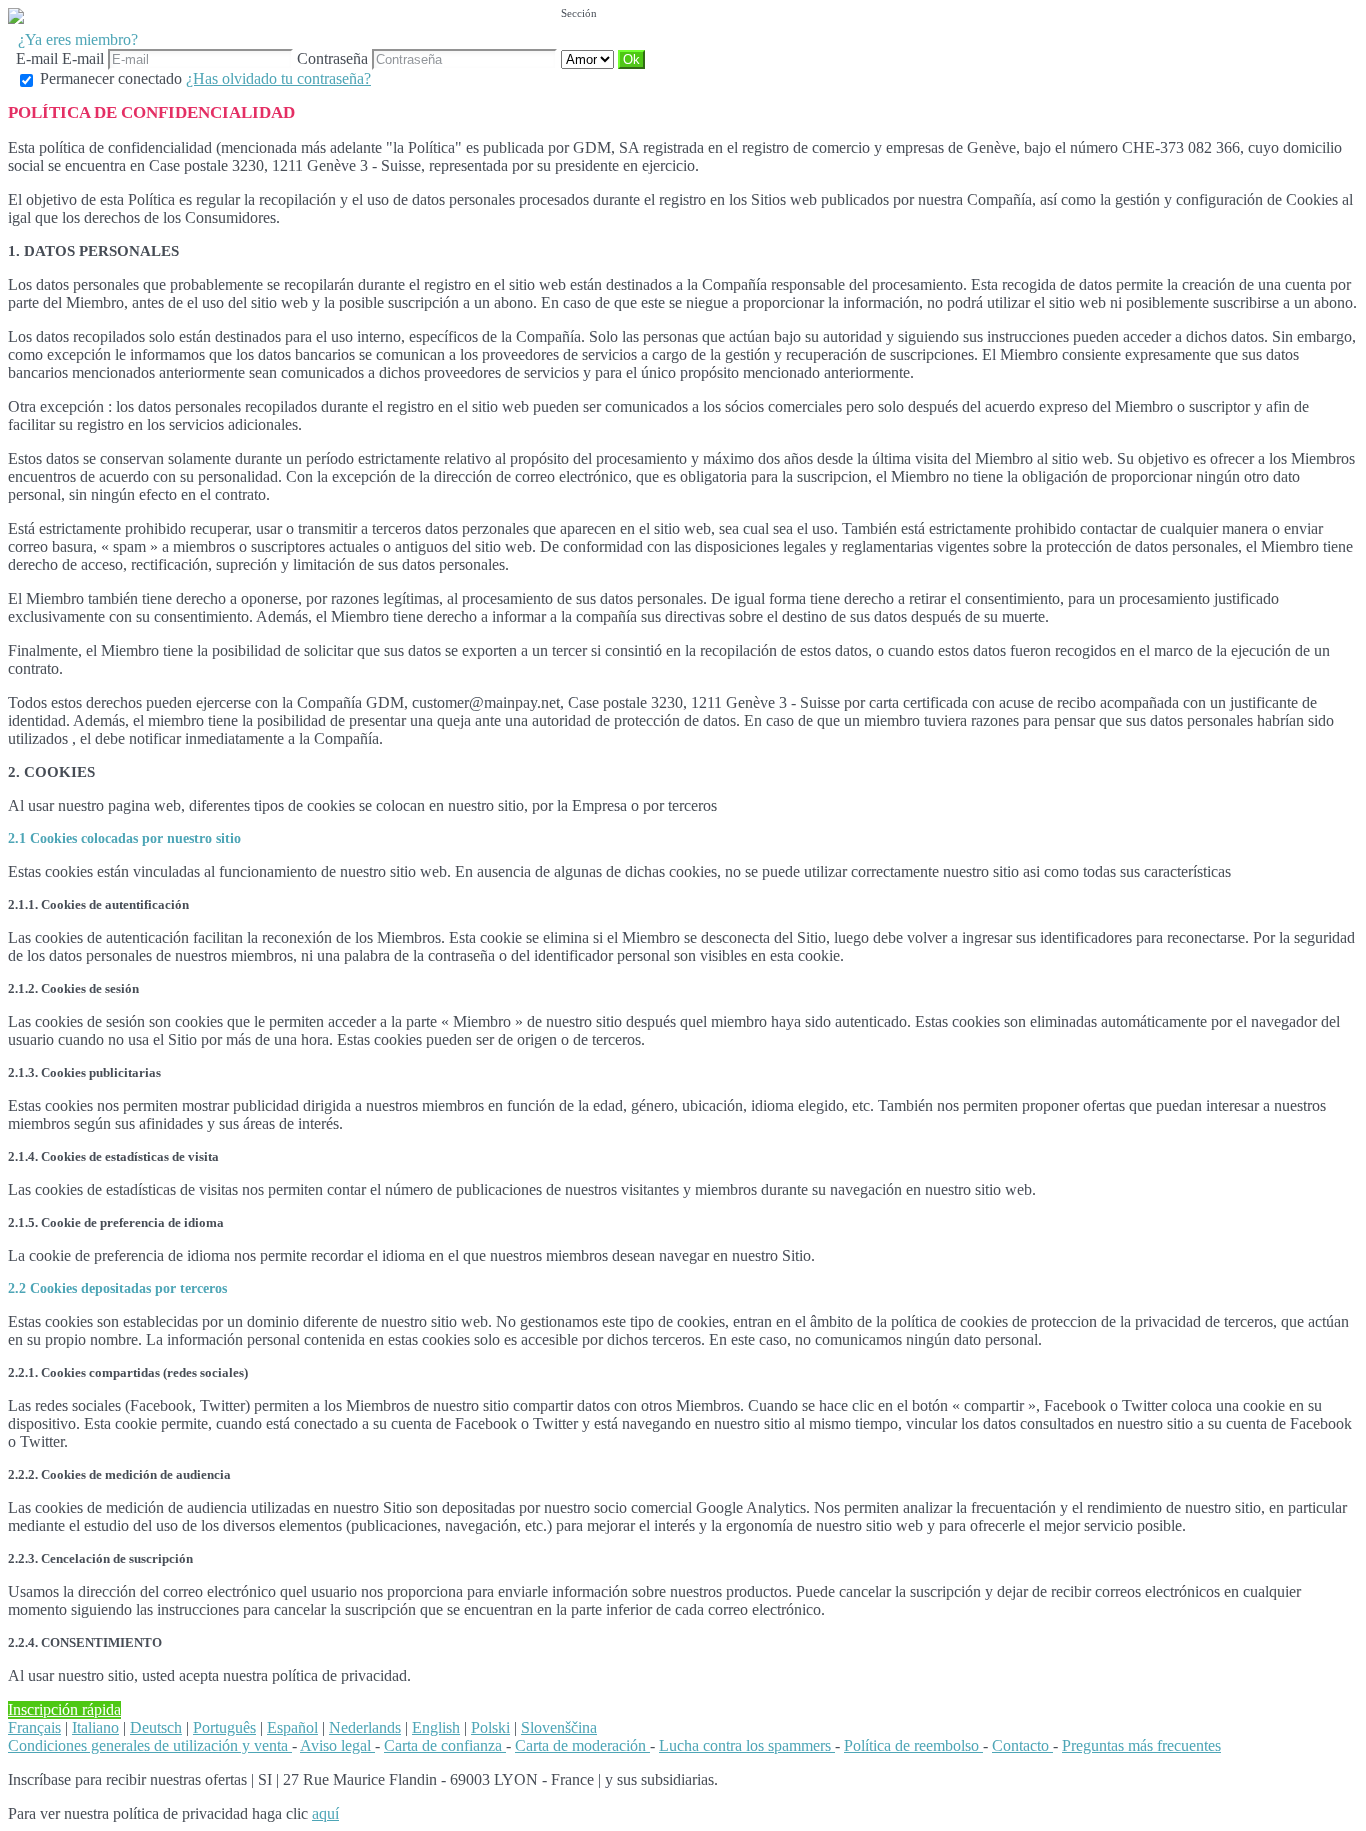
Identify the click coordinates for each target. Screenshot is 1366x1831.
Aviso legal (337, 1745)
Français (34, 1727)
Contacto (1022, 1745)
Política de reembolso (913, 1745)
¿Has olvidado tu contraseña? (278, 78)
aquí (325, 1813)
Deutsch (156, 1727)
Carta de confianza (445, 1745)
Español (292, 1727)
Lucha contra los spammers (747, 1745)
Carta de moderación (582, 1745)
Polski (490, 1727)
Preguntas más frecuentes (1141, 1745)
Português (224, 1727)
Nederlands (365, 1727)
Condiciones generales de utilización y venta (150, 1745)
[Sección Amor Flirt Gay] (589, 58)
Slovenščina (559, 1727)
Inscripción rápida (64, 1709)
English (436, 1727)
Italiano (95, 1727)
